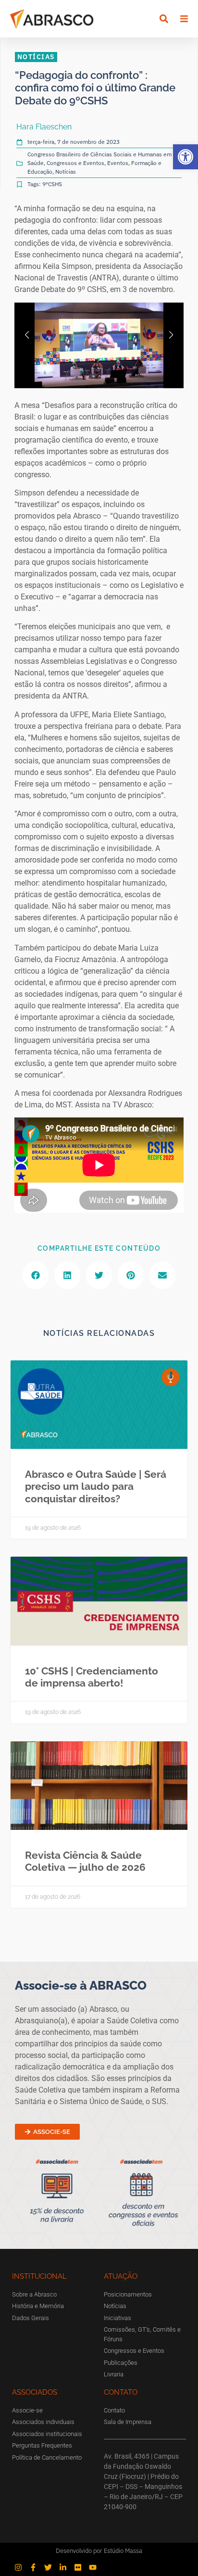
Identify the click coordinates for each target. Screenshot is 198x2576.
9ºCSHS (52, 184)
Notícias (66, 171)
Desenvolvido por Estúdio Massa (99, 2551)
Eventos (118, 163)
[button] (186, 157)
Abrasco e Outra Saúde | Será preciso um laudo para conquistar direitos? (96, 1486)
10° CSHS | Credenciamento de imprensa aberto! (92, 1677)
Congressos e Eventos (75, 163)
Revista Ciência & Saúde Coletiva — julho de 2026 (85, 1861)
